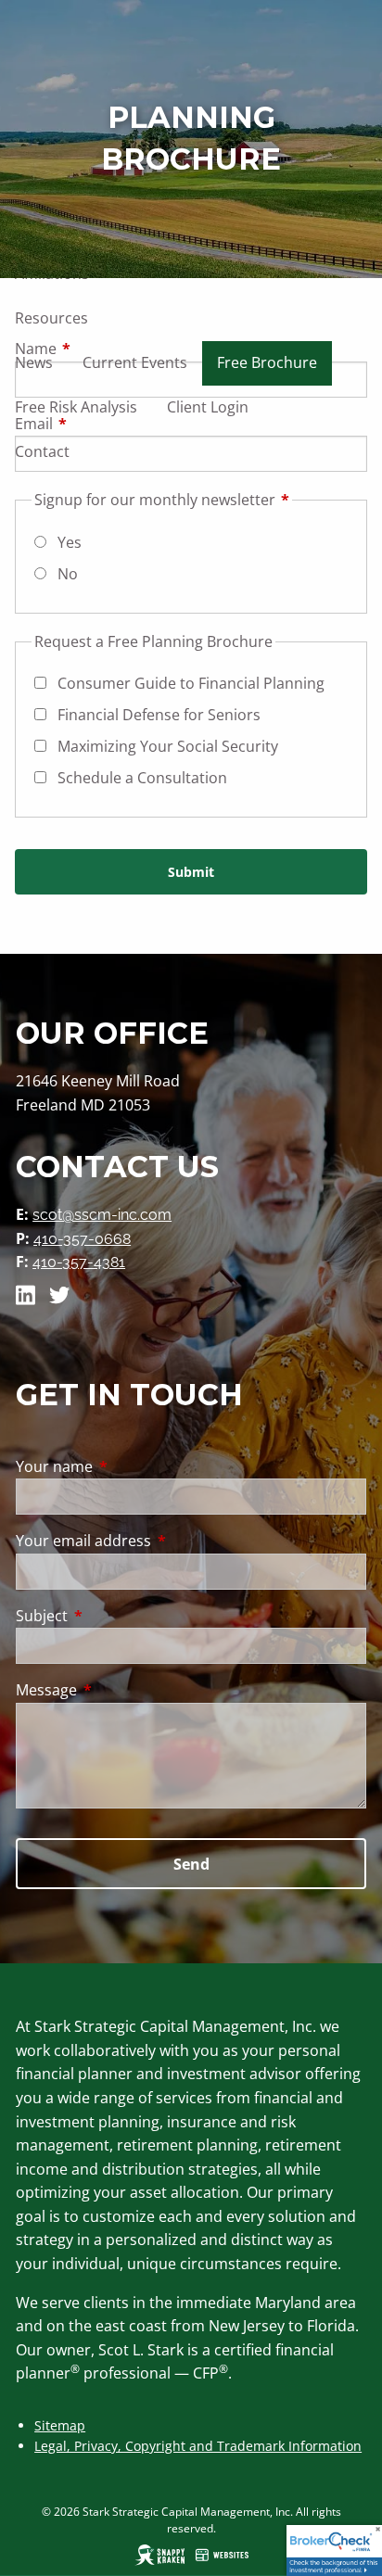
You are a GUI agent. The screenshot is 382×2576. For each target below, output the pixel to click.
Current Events (135, 362)
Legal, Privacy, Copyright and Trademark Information (198, 2446)
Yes (70, 542)
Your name (129, 1466)
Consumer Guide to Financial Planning (191, 683)
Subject (116, 1616)
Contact (42, 451)
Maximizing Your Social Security (168, 746)
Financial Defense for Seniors (159, 715)
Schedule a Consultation (142, 778)
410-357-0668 (82, 1239)
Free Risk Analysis (76, 407)
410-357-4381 (79, 1262)
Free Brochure (267, 362)
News (34, 362)
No (68, 574)
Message (121, 1690)
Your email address (158, 1541)
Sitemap (60, 2425)
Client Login (208, 407)
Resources (51, 318)
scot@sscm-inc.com (102, 1215)
